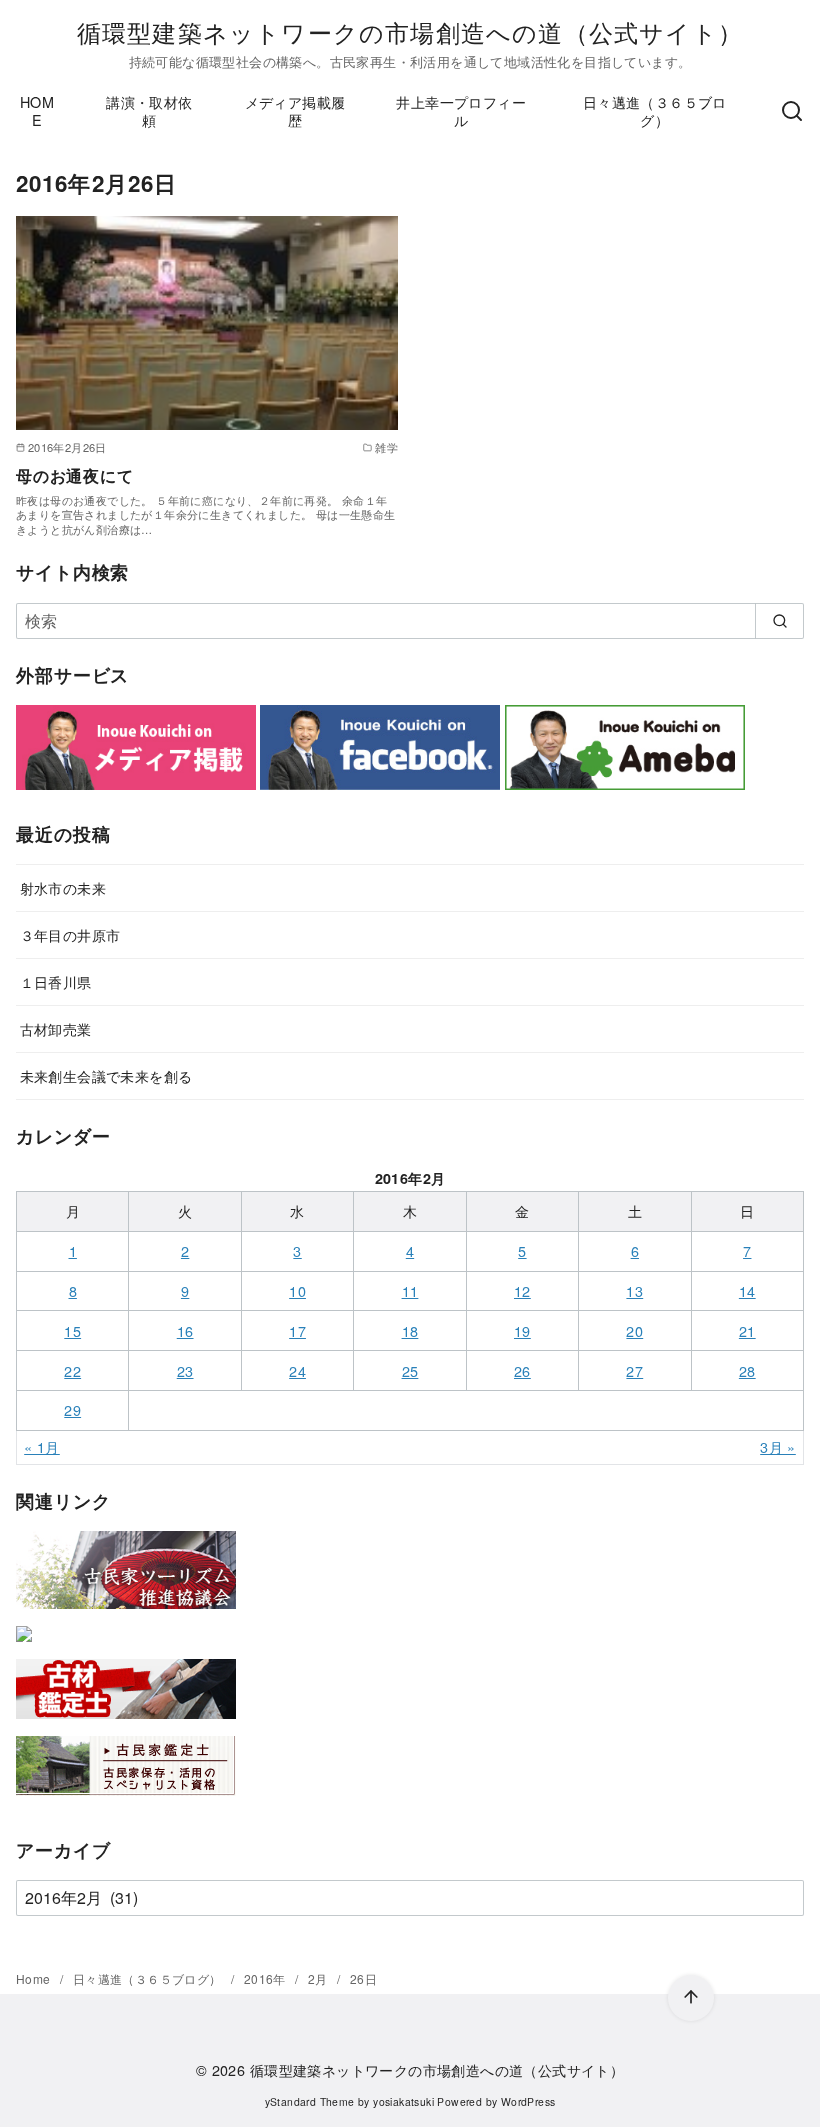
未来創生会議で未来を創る (106, 1075)
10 (297, 1290)
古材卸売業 (56, 1028)
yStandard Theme (310, 2101)
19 (522, 1330)
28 (747, 1370)
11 (410, 1290)
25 (410, 1370)
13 (634, 1290)
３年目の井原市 (70, 934)
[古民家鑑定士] (126, 1799)
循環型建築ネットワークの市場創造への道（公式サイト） (410, 31)
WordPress (528, 2101)
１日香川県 (56, 981)
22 (72, 1370)
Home (35, 1978)
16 (185, 1330)
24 (297, 1370)
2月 (319, 1978)
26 (522, 1370)
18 (410, 1330)
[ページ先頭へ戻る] (691, 1998)
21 (747, 1330)
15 (72, 1330)
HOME (37, 111)
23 (185, 1370)
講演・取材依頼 (149, 111)
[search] (779, 621)
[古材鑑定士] (126, 1722)
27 (634, 1370)
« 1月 (42, 1446)
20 (634, 1330)
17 (297, 1330)
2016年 (266, 1978)
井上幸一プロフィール (461, 111)
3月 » (778, 1446)
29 (72, 1409)
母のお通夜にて (75, 475)
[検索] (792, 111)
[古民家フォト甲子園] (24, 1645)
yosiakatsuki (403, 2101)
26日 (363, 1978)
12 (522, 1290)
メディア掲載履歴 (295, 111)
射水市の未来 (63, 887)
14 (747, 1290)
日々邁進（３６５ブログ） (655, 111)
